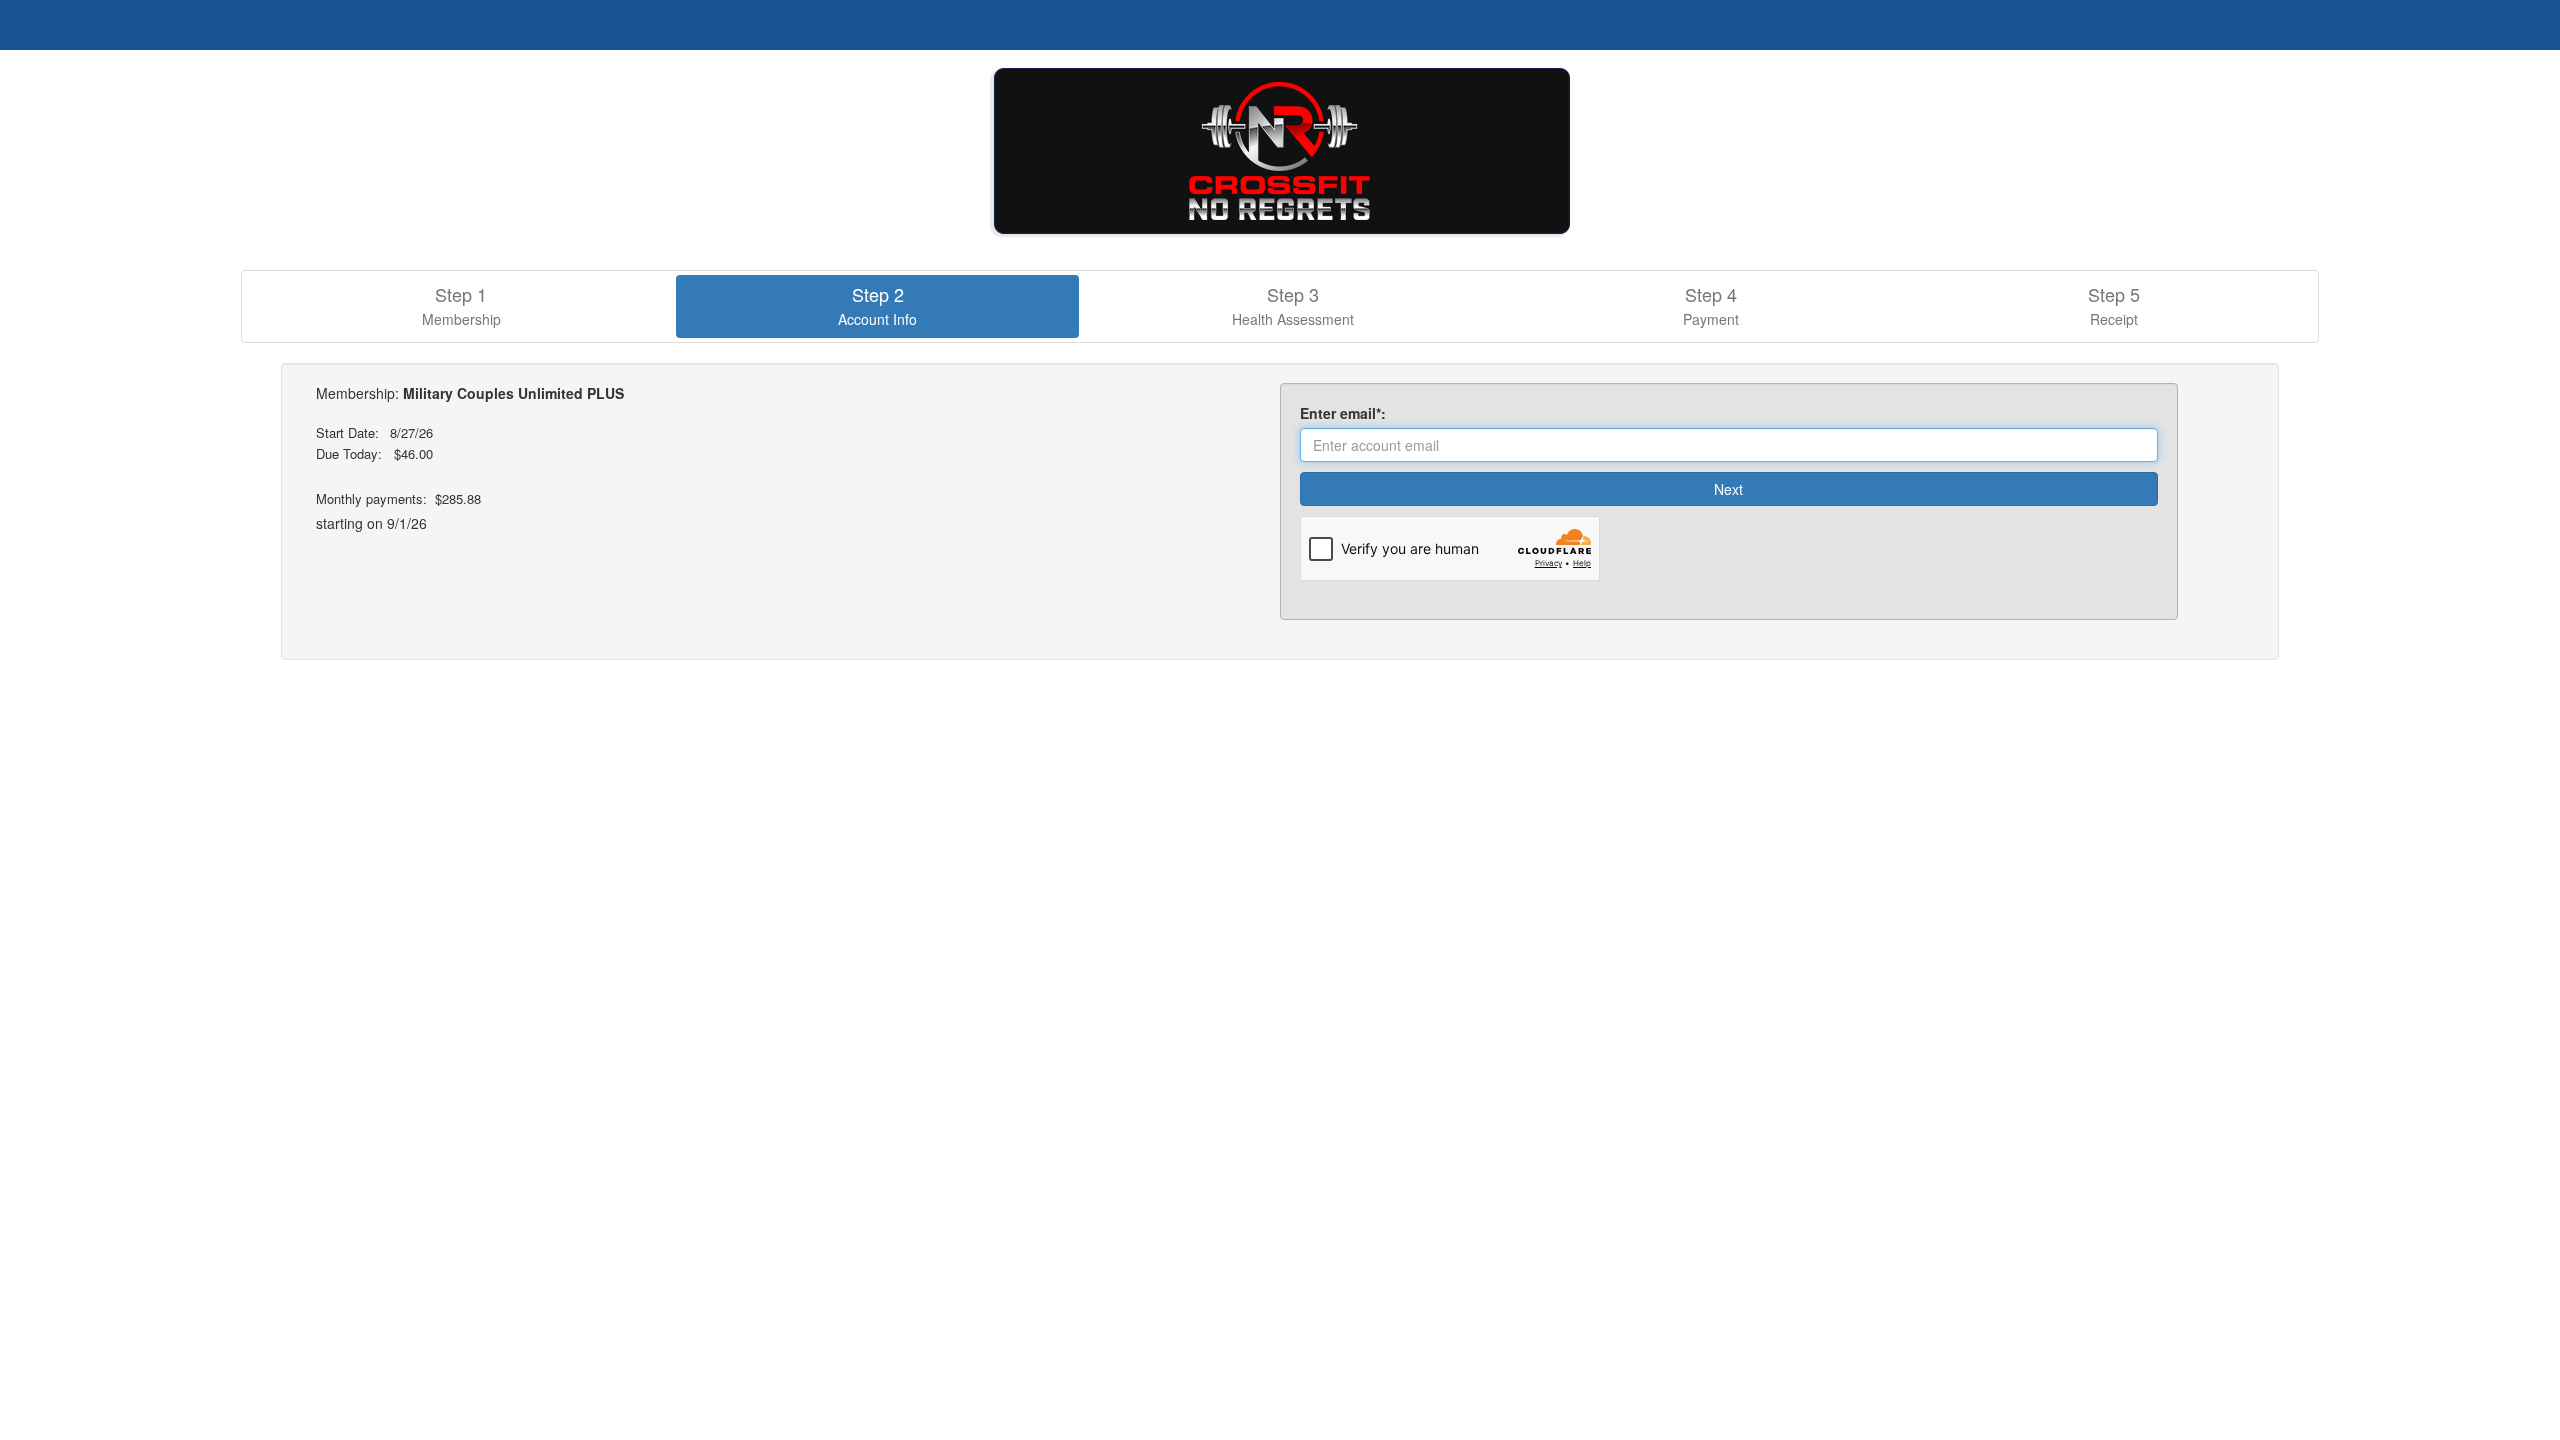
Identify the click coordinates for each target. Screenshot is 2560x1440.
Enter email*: (1347, 413)
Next (1728, 489)
